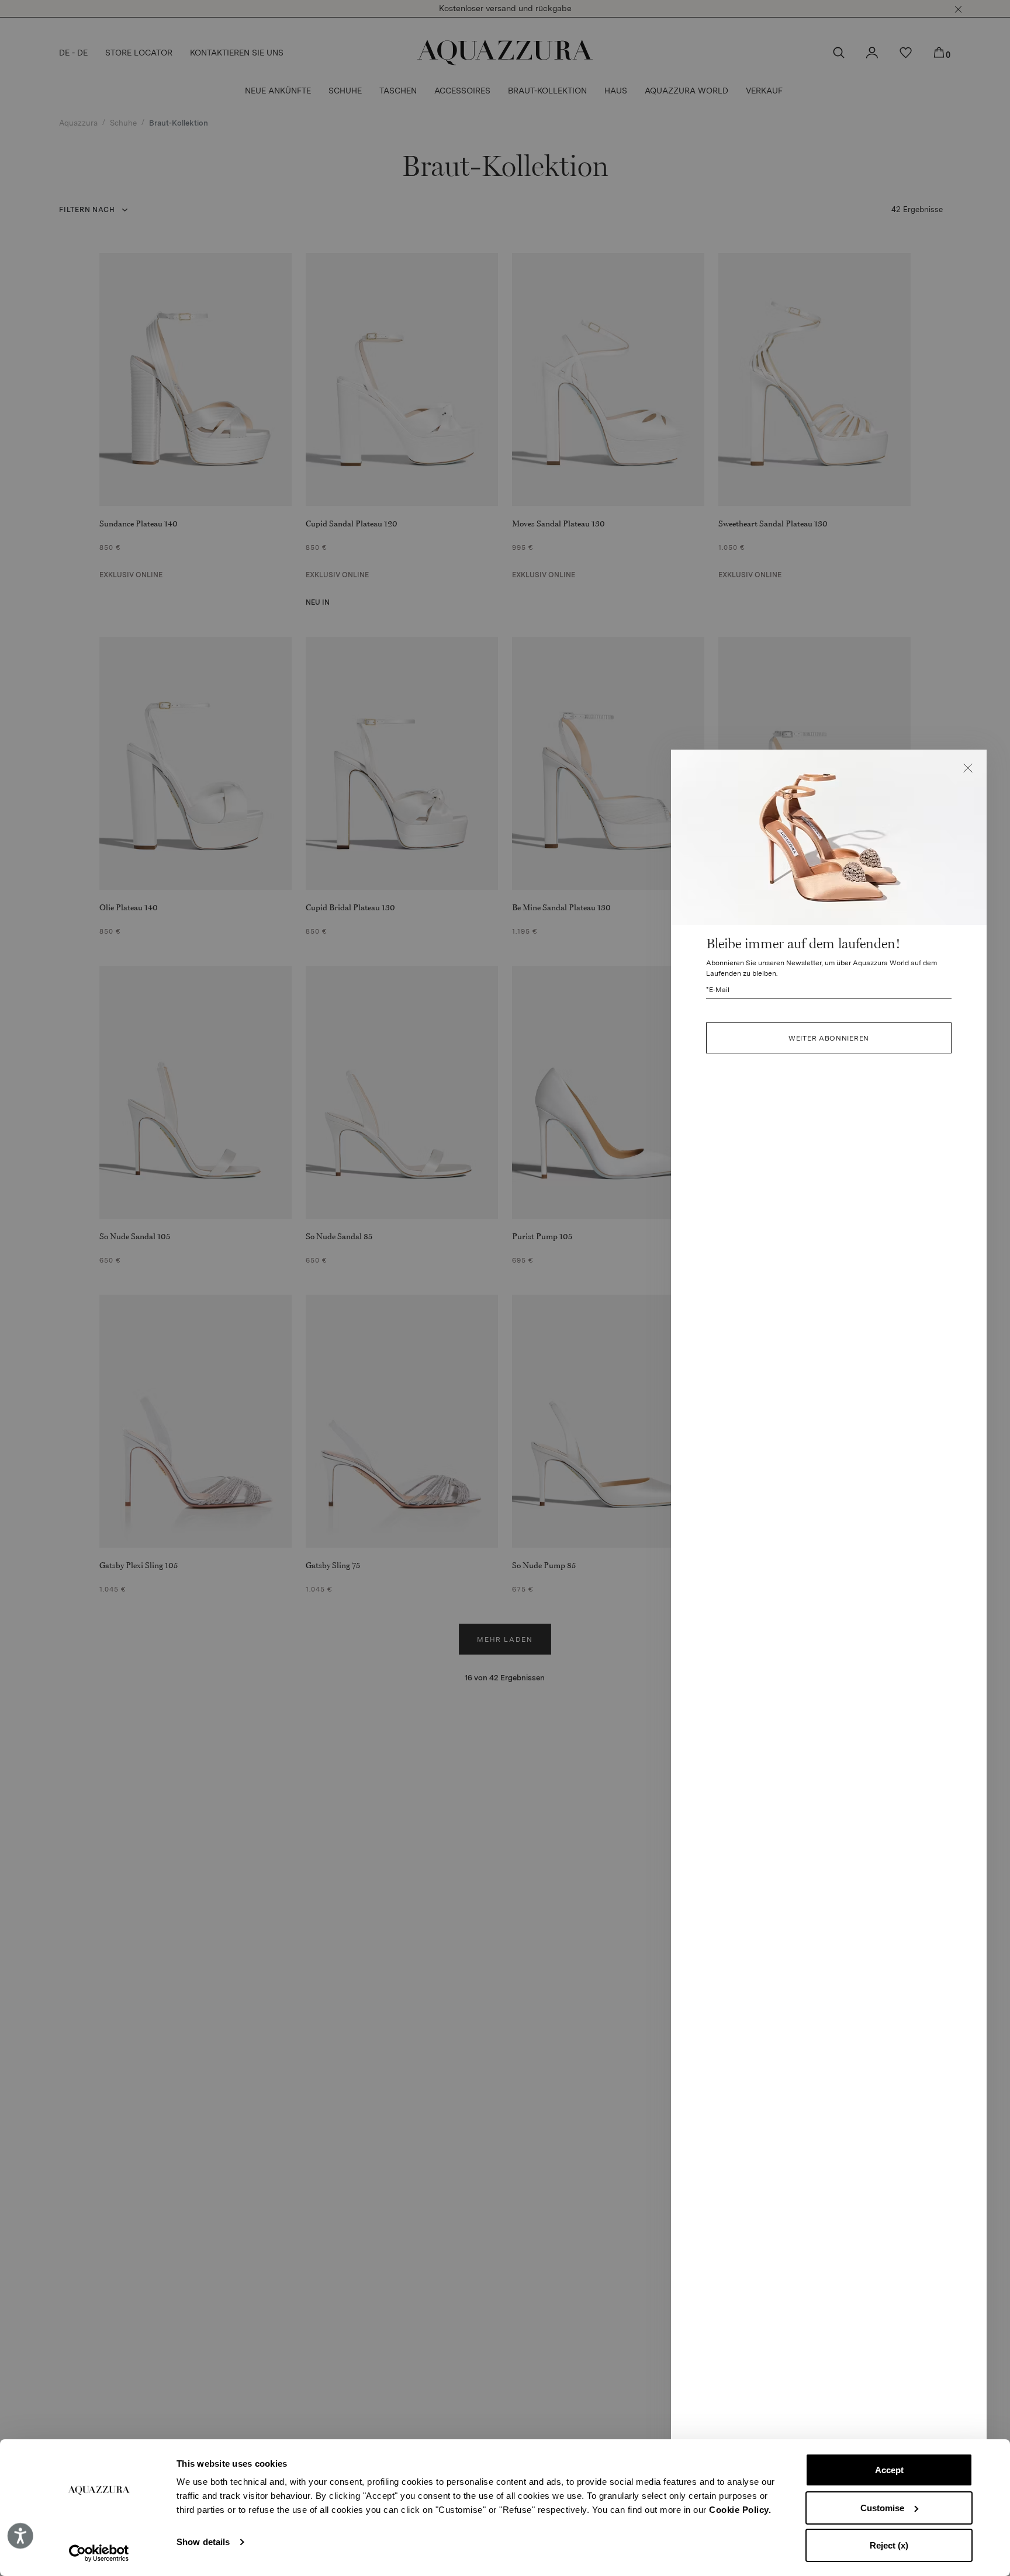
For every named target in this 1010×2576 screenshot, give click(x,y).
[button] (968, 768)
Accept (889, 2470)
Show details (203, 2542)
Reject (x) (889, 2545)
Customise (882, 2508)
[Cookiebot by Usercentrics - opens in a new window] (99, 2553)
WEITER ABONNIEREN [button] (829, 1038)
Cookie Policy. (740, 2510)
